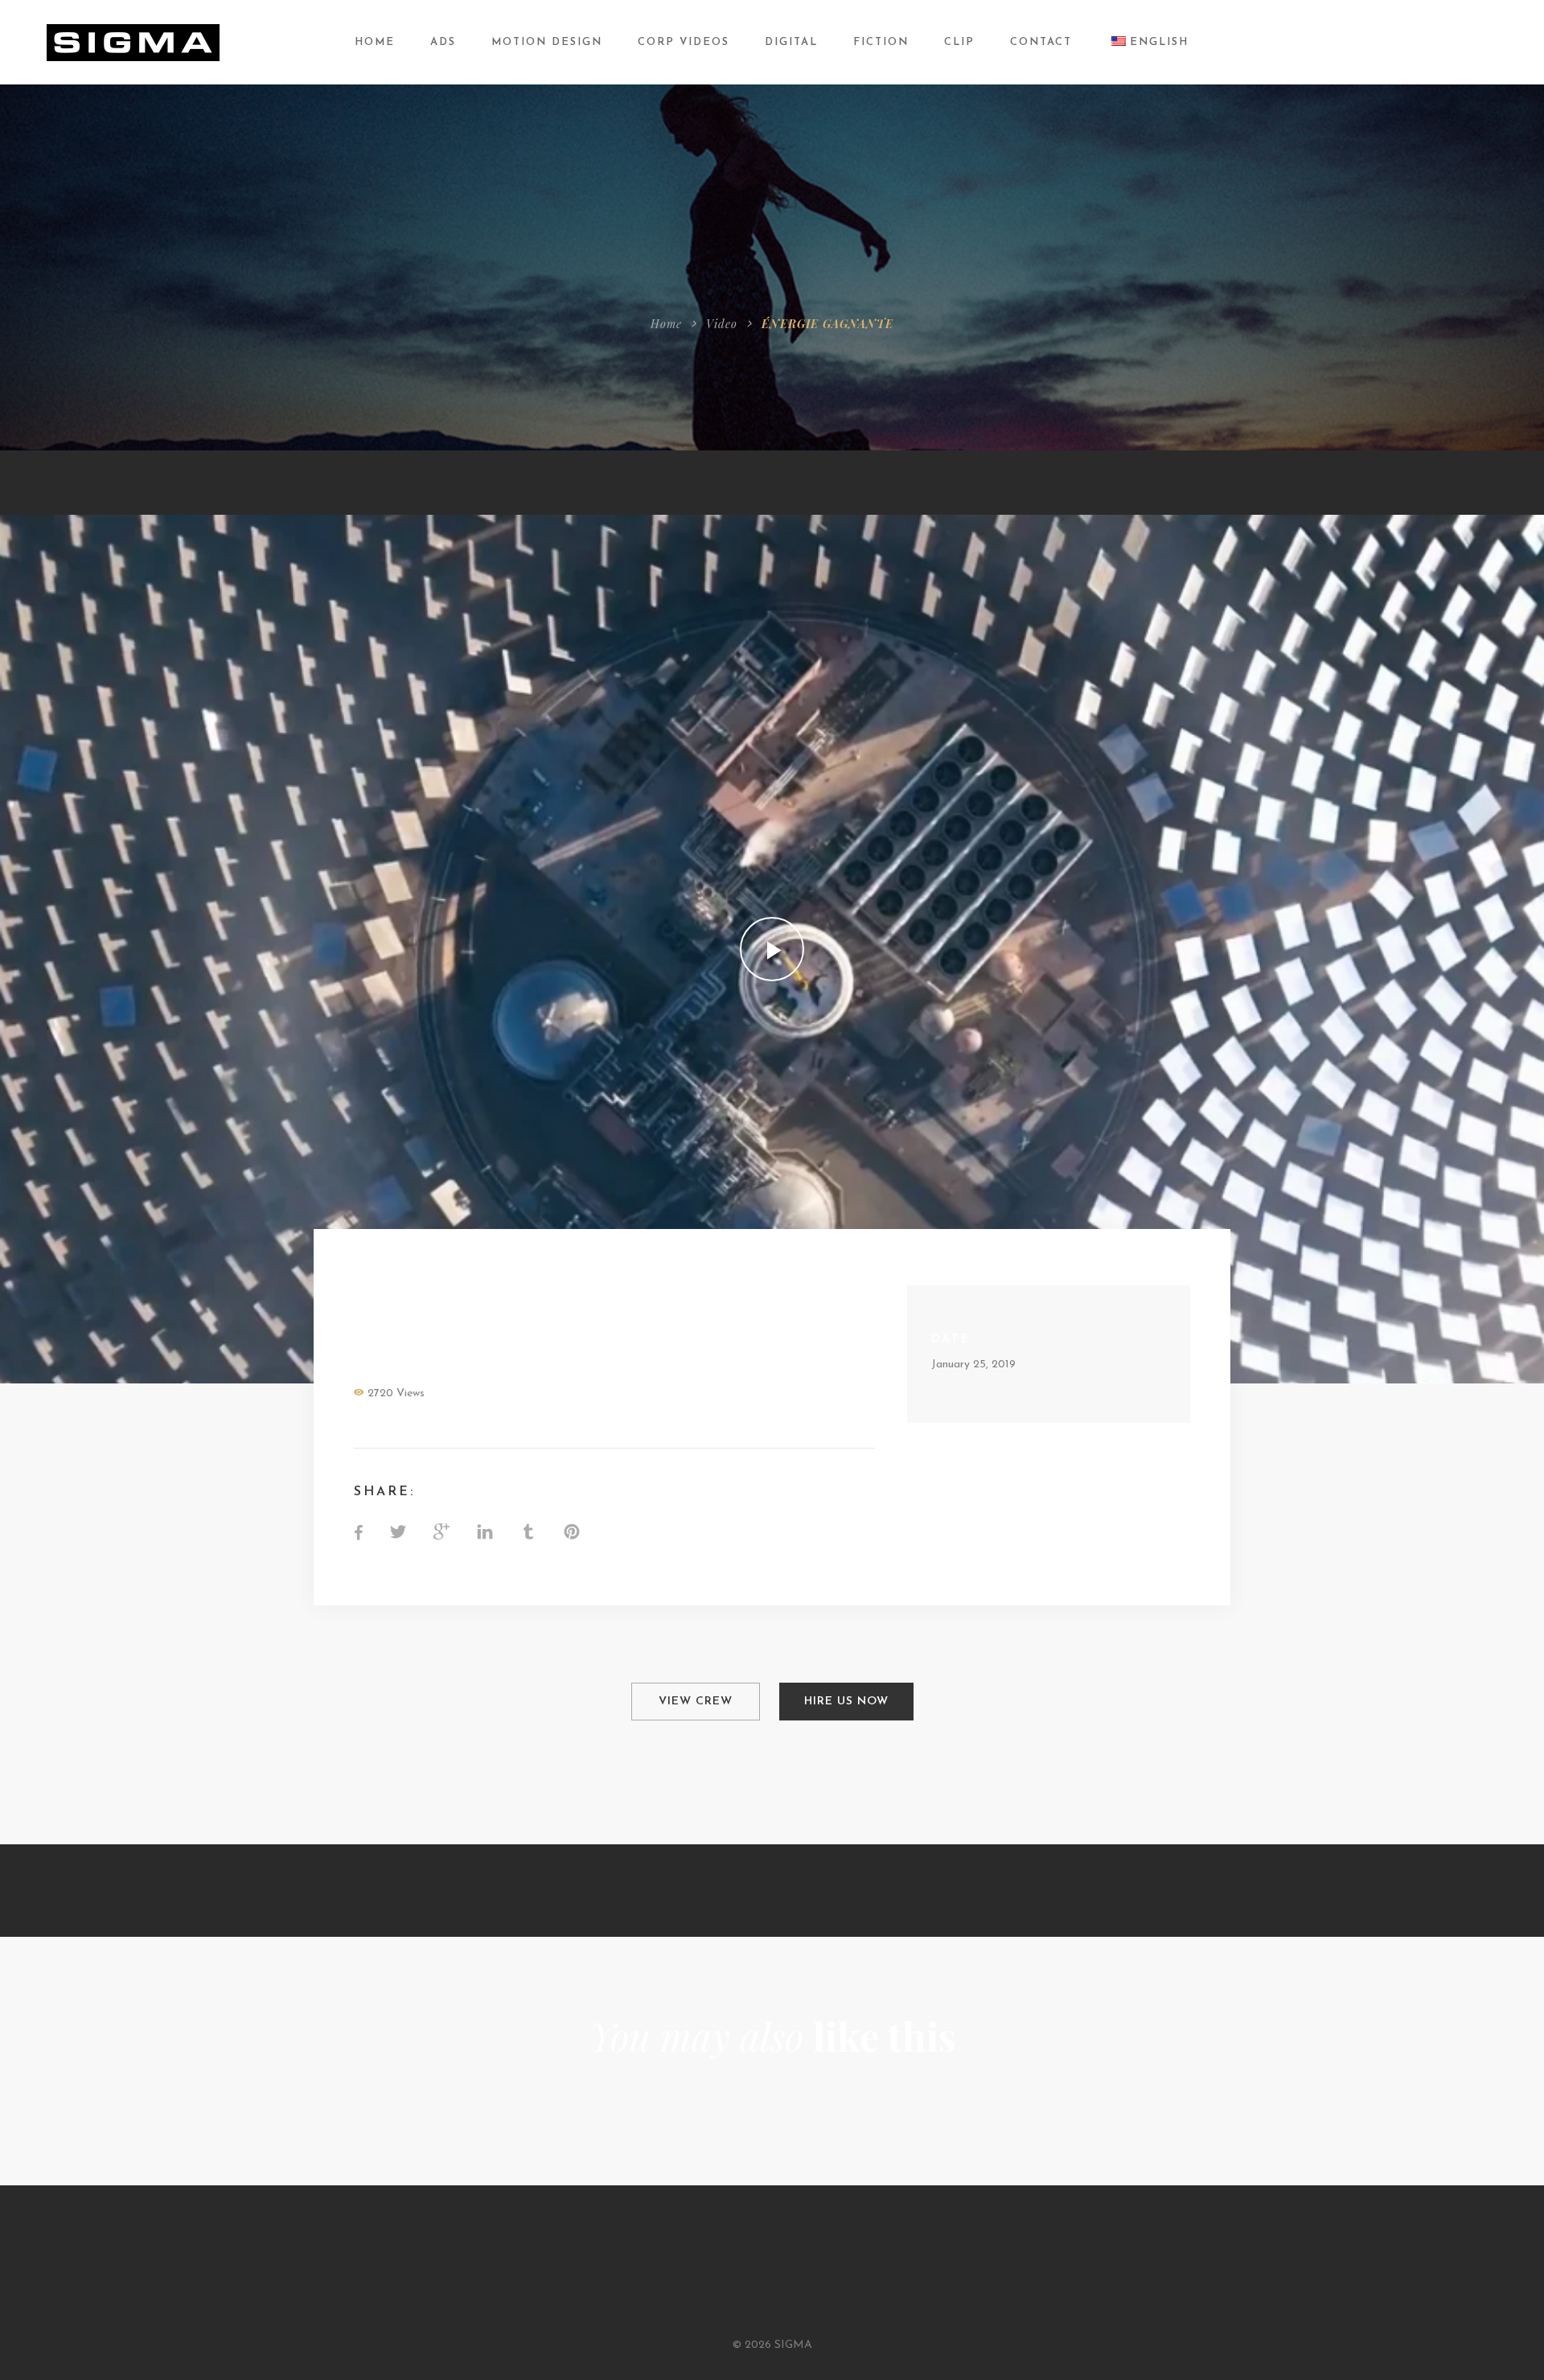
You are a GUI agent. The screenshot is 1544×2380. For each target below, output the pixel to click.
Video (722, 324)
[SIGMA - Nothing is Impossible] (133, 41)
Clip (959, 42)
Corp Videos (684, 42)
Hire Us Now (846, 1702)
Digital (791, 42)
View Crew (696, 1702)
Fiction (881, 42)
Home (375, 42)
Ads (443, 42)
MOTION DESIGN (547, 42)
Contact (1041, 42)
